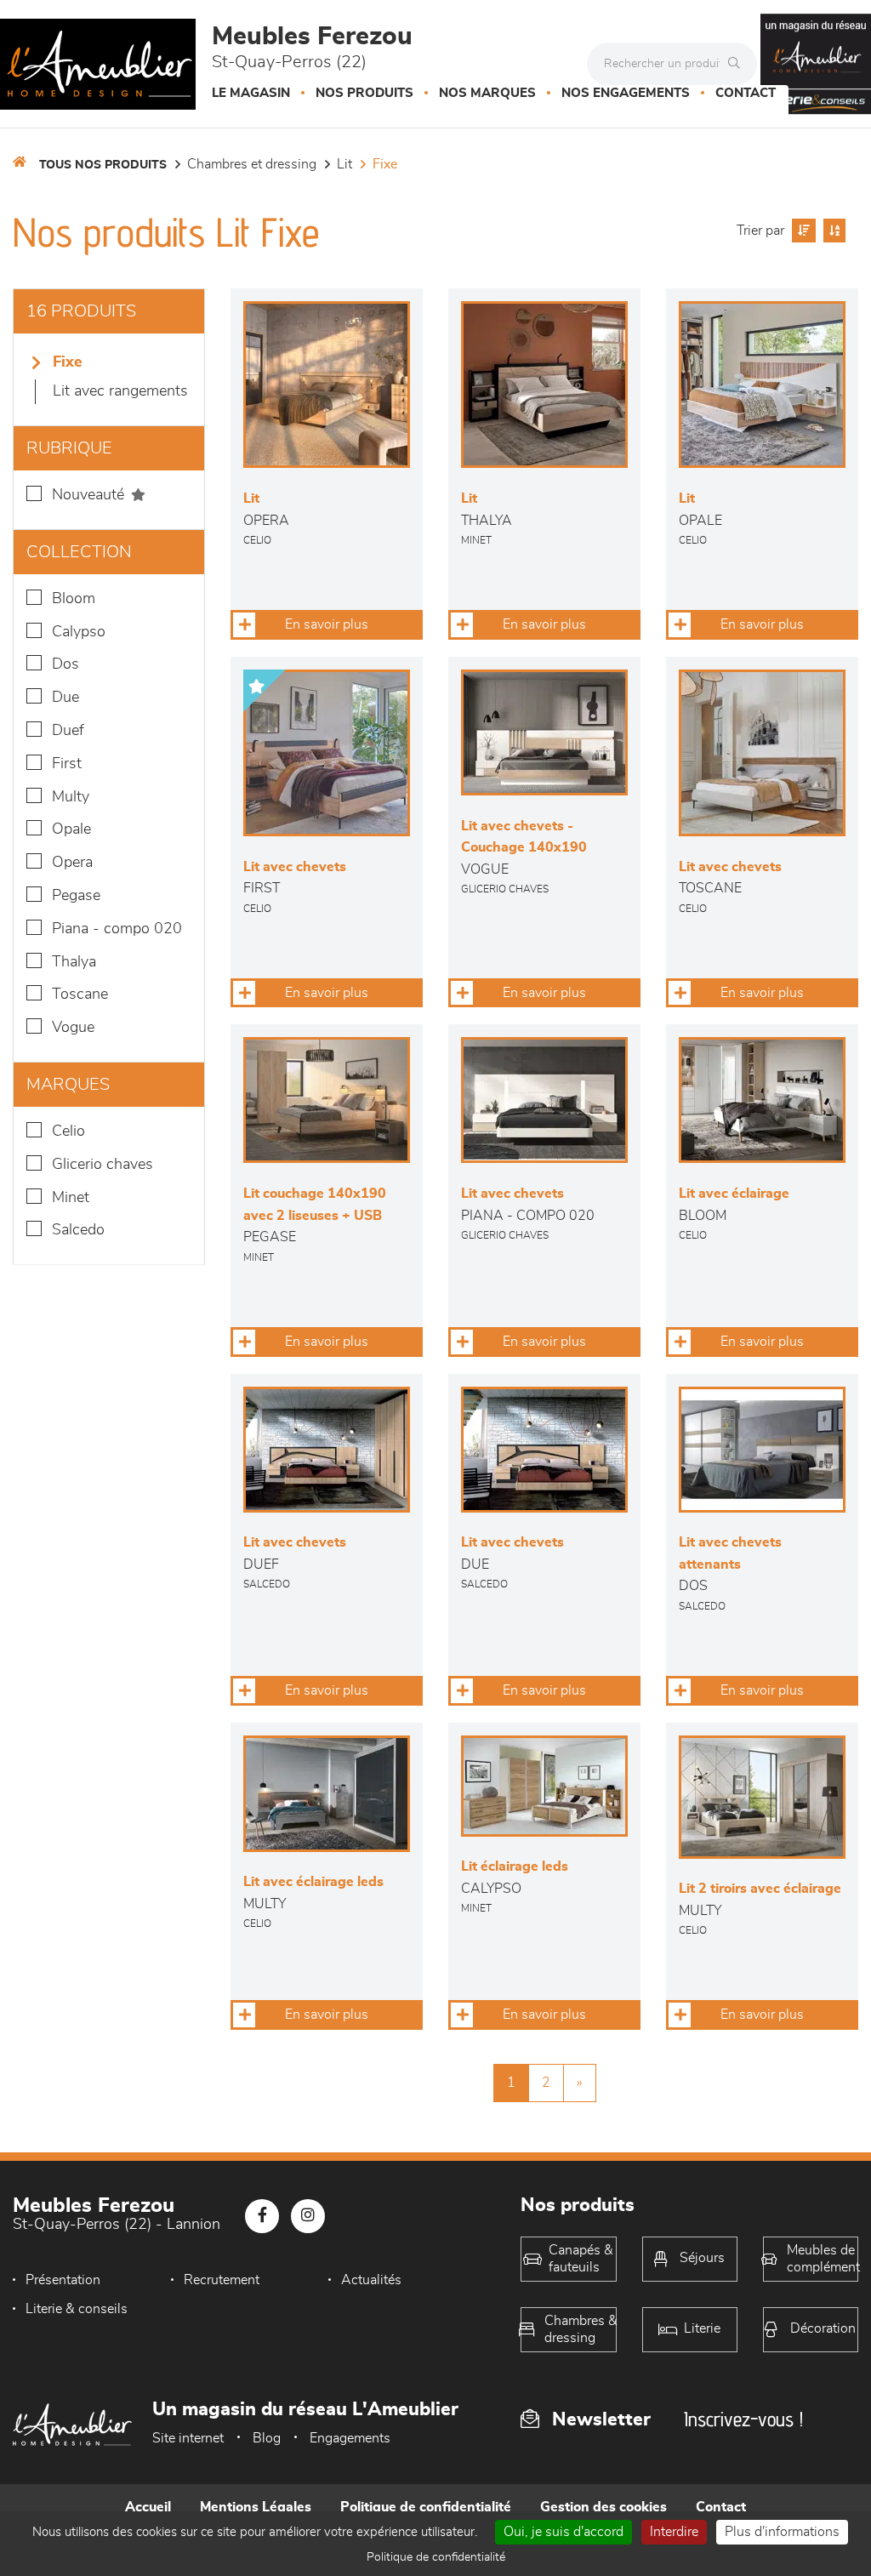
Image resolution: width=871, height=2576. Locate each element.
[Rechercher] (738, 64)
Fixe (385, 164)
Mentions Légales (256, 2507)
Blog (267, 2438)
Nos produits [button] (364, 93)
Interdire (674, 2532)
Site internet (188, 2438)
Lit (344, 164)
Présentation (63, 2280)
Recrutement (222, 2280)
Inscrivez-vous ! (743, 2419)
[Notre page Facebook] (262, 2216)
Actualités (371, 2280)
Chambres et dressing (252, 164)
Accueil (148, 2507)
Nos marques (487, 93)
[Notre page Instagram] (308, 2216)
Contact (746, 93)
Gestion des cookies (603, 2507)
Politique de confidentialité (426, 2507)
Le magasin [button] (251, 93)
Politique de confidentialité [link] (436, 2557)
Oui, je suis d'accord (564, 2532)
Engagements (350, 2438)
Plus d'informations (782, 2532)
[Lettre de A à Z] (832, 231)
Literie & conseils (77, 2309)
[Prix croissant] (802, 231)
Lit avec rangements (120, 391)
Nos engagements (626, 93)
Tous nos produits (103, 165)
